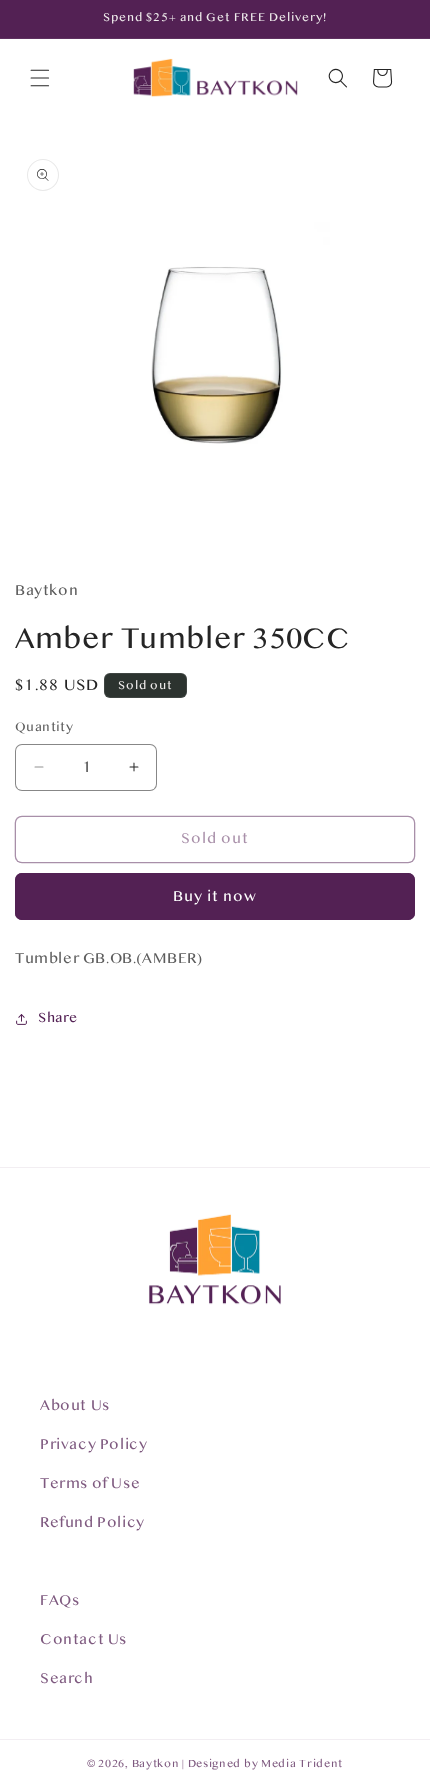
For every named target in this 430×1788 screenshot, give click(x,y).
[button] (40, 78)
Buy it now (215, 896)
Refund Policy (92, 1522)
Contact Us (83, 1639)
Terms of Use (90, 1483)
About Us (75, 1405)
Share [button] (58, 1018)
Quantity (44, 727)
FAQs (59, 1600)
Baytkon (156, 1763)
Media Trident (302, 1763)
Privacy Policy (93, 1444)
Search (67, 1678)
